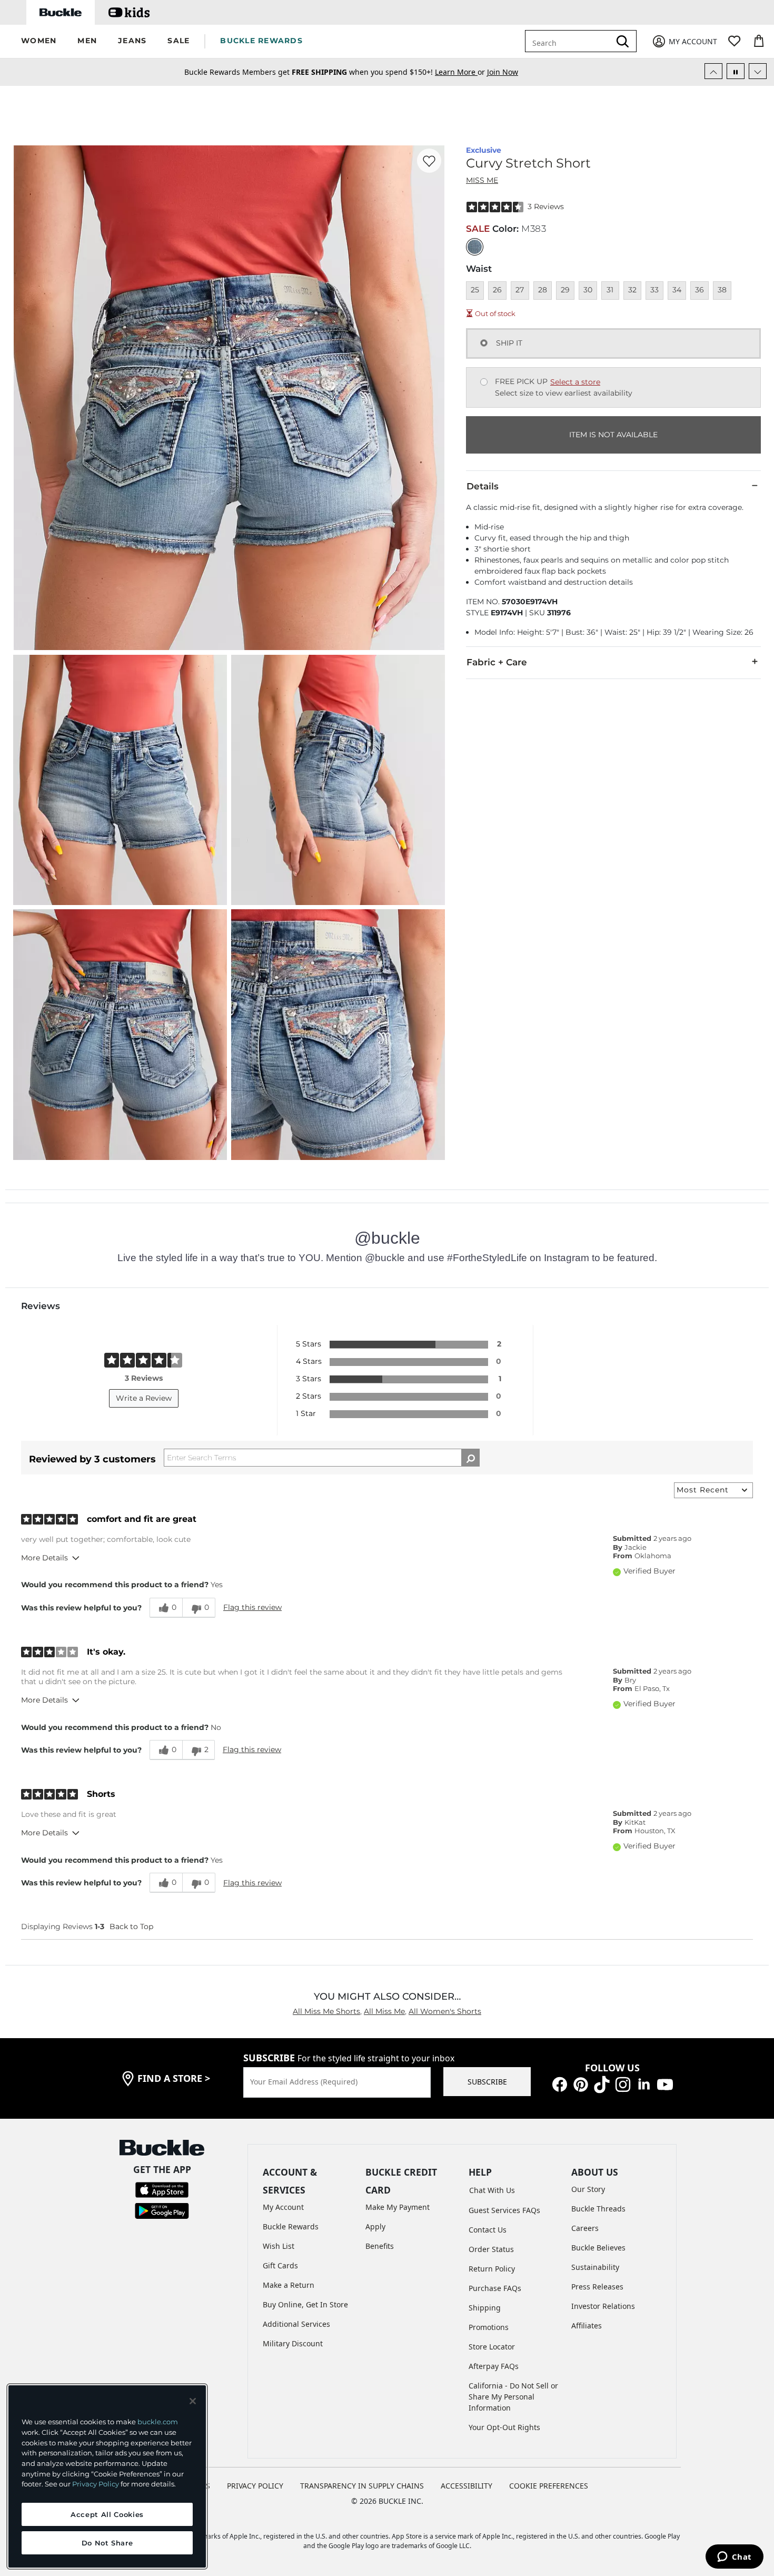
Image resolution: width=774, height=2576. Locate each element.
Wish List (279, 2246)
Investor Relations (603, 2306)
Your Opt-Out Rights (504, 2427)
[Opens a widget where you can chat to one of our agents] (734, 2558)
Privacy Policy (96, 2484)
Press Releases (597, 2287)
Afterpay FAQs (494, 2366)
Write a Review (144, 1398)
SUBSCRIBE (487, 2082)
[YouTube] (665, 2083)
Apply (375, 2226)
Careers (585, 2228)
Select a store (575, 382)
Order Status (491, 2249)
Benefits (380, 2246)
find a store (174, 2078)
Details (483, 486)
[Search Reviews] (470, 1458)
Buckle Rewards (291, 2226)
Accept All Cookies (107, 2514)
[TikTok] (602, 2083)
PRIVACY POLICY (255, 2486)
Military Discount (293, 2343)
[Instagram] (623, 2083)
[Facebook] (560, 2083)
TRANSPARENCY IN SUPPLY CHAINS (362, 2486)
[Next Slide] (758, 71)
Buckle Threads (598, 2209)
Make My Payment (398, 2207)
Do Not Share (107, 2543)
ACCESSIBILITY (467, 2486)
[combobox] (570, 41)
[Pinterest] (581, 2083)
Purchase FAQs (495, 2288)
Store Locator (492, 2347)
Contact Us (488, 2230)
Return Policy (492, 2269)
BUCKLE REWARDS (261, 41)
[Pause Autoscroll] (736, 71)
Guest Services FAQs (504, 2210)
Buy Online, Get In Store (305, 2304)
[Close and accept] (193, 2401)
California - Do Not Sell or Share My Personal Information (513, 2397)
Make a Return (289, 2285)
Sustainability (595, 2267)
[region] (107, 2476)
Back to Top (131, 1926)
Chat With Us (492, 2190)
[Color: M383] (475, 247)
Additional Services (296, 2324)
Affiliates (587, 2326)
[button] (39, 41)
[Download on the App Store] (162, 2189)
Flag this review (252, 1607)
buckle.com (158, 2422)
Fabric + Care (497, 662)
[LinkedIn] (644, 2083)
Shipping (485, 2308)
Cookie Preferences (549, 2486)
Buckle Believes (598, 2248)
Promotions (489, 2327)
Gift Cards (280, 2265)
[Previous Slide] (713, 71)
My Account (283, 2207)
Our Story (588, 2189)
